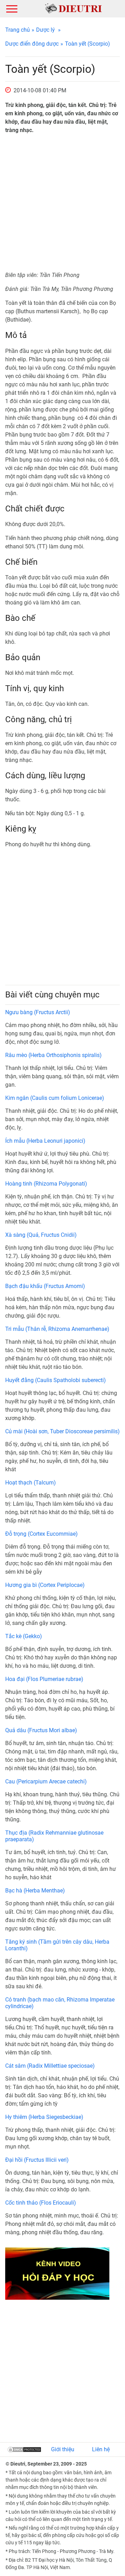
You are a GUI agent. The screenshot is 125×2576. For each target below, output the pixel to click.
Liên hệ (101, 2449)
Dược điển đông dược (32, 44)
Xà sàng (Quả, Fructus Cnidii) (41, 1235)
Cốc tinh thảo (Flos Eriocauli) (41, 2203)
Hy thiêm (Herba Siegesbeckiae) (44, 2117)
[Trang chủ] (73, 8)
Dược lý (45, 30)
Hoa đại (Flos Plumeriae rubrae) (44, 1679)
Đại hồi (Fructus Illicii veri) (37, 2160)
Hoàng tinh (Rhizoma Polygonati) (46, 1184)
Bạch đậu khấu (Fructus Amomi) (45, 1286)
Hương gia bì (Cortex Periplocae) (45, 1585)
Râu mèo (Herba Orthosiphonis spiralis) (53, 1055)
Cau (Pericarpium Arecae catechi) (46, 1781)
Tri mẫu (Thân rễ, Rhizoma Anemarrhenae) (57, 1329)
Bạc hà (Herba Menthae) (35, 1891)
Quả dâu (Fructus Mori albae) (41, 1730)
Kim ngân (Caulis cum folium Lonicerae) (55, 1098)
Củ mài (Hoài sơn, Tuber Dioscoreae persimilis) (62, 1431)
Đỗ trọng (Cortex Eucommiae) (41, 1534)
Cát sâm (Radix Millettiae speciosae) (50, 2066)
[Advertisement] (62, 203)
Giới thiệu (63, 2449)
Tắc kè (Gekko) (24, 1636)
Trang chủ (18, 30)
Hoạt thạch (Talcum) (31, 1483)
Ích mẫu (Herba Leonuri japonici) (45, 1141)
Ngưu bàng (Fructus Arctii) (38, 1012)
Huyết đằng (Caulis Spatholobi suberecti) (56, 1380)
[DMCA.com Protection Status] (24, 2449)
